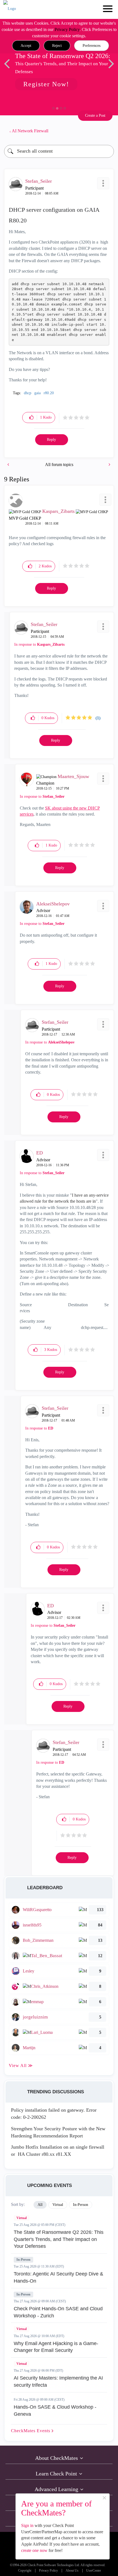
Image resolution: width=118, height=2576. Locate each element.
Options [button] (107, 131)
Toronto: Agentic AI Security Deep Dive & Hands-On (58, 2277)
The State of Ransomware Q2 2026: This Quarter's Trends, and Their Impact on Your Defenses (59, 2239)
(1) (98, 718)
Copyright (25, 2571)
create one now (34, 2550)
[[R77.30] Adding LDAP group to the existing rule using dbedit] (109, 464)
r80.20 (49, 393)
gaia (37, 393)
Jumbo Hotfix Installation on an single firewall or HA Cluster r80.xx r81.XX (58, 2151)
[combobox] (59, 151)
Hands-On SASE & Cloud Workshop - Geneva (55, 2411)
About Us (72, 2571)
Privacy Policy (67, 29)
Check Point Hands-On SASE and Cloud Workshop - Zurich (58, 2312)
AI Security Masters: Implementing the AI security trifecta (58, 2381)
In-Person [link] (81, 2205)
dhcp (28, 393)
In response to (39, 644)
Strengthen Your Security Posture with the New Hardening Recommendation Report (58, 2132)
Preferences (92, 46)
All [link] (40, 2205)
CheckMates (31, 2431)
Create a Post (95, 115)
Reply (51, 440)
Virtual (22, 2218)
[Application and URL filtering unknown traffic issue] (9, 464)
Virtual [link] (58, 2205)
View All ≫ (21, 2065)
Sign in (27, 2525)
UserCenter (94, 2571)
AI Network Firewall (30, 131)
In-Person (23, 2260)
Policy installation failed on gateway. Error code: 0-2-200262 (54, 2114)
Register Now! (46, 84)
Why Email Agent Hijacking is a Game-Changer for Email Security (56, 2347)
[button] (26, 46)
